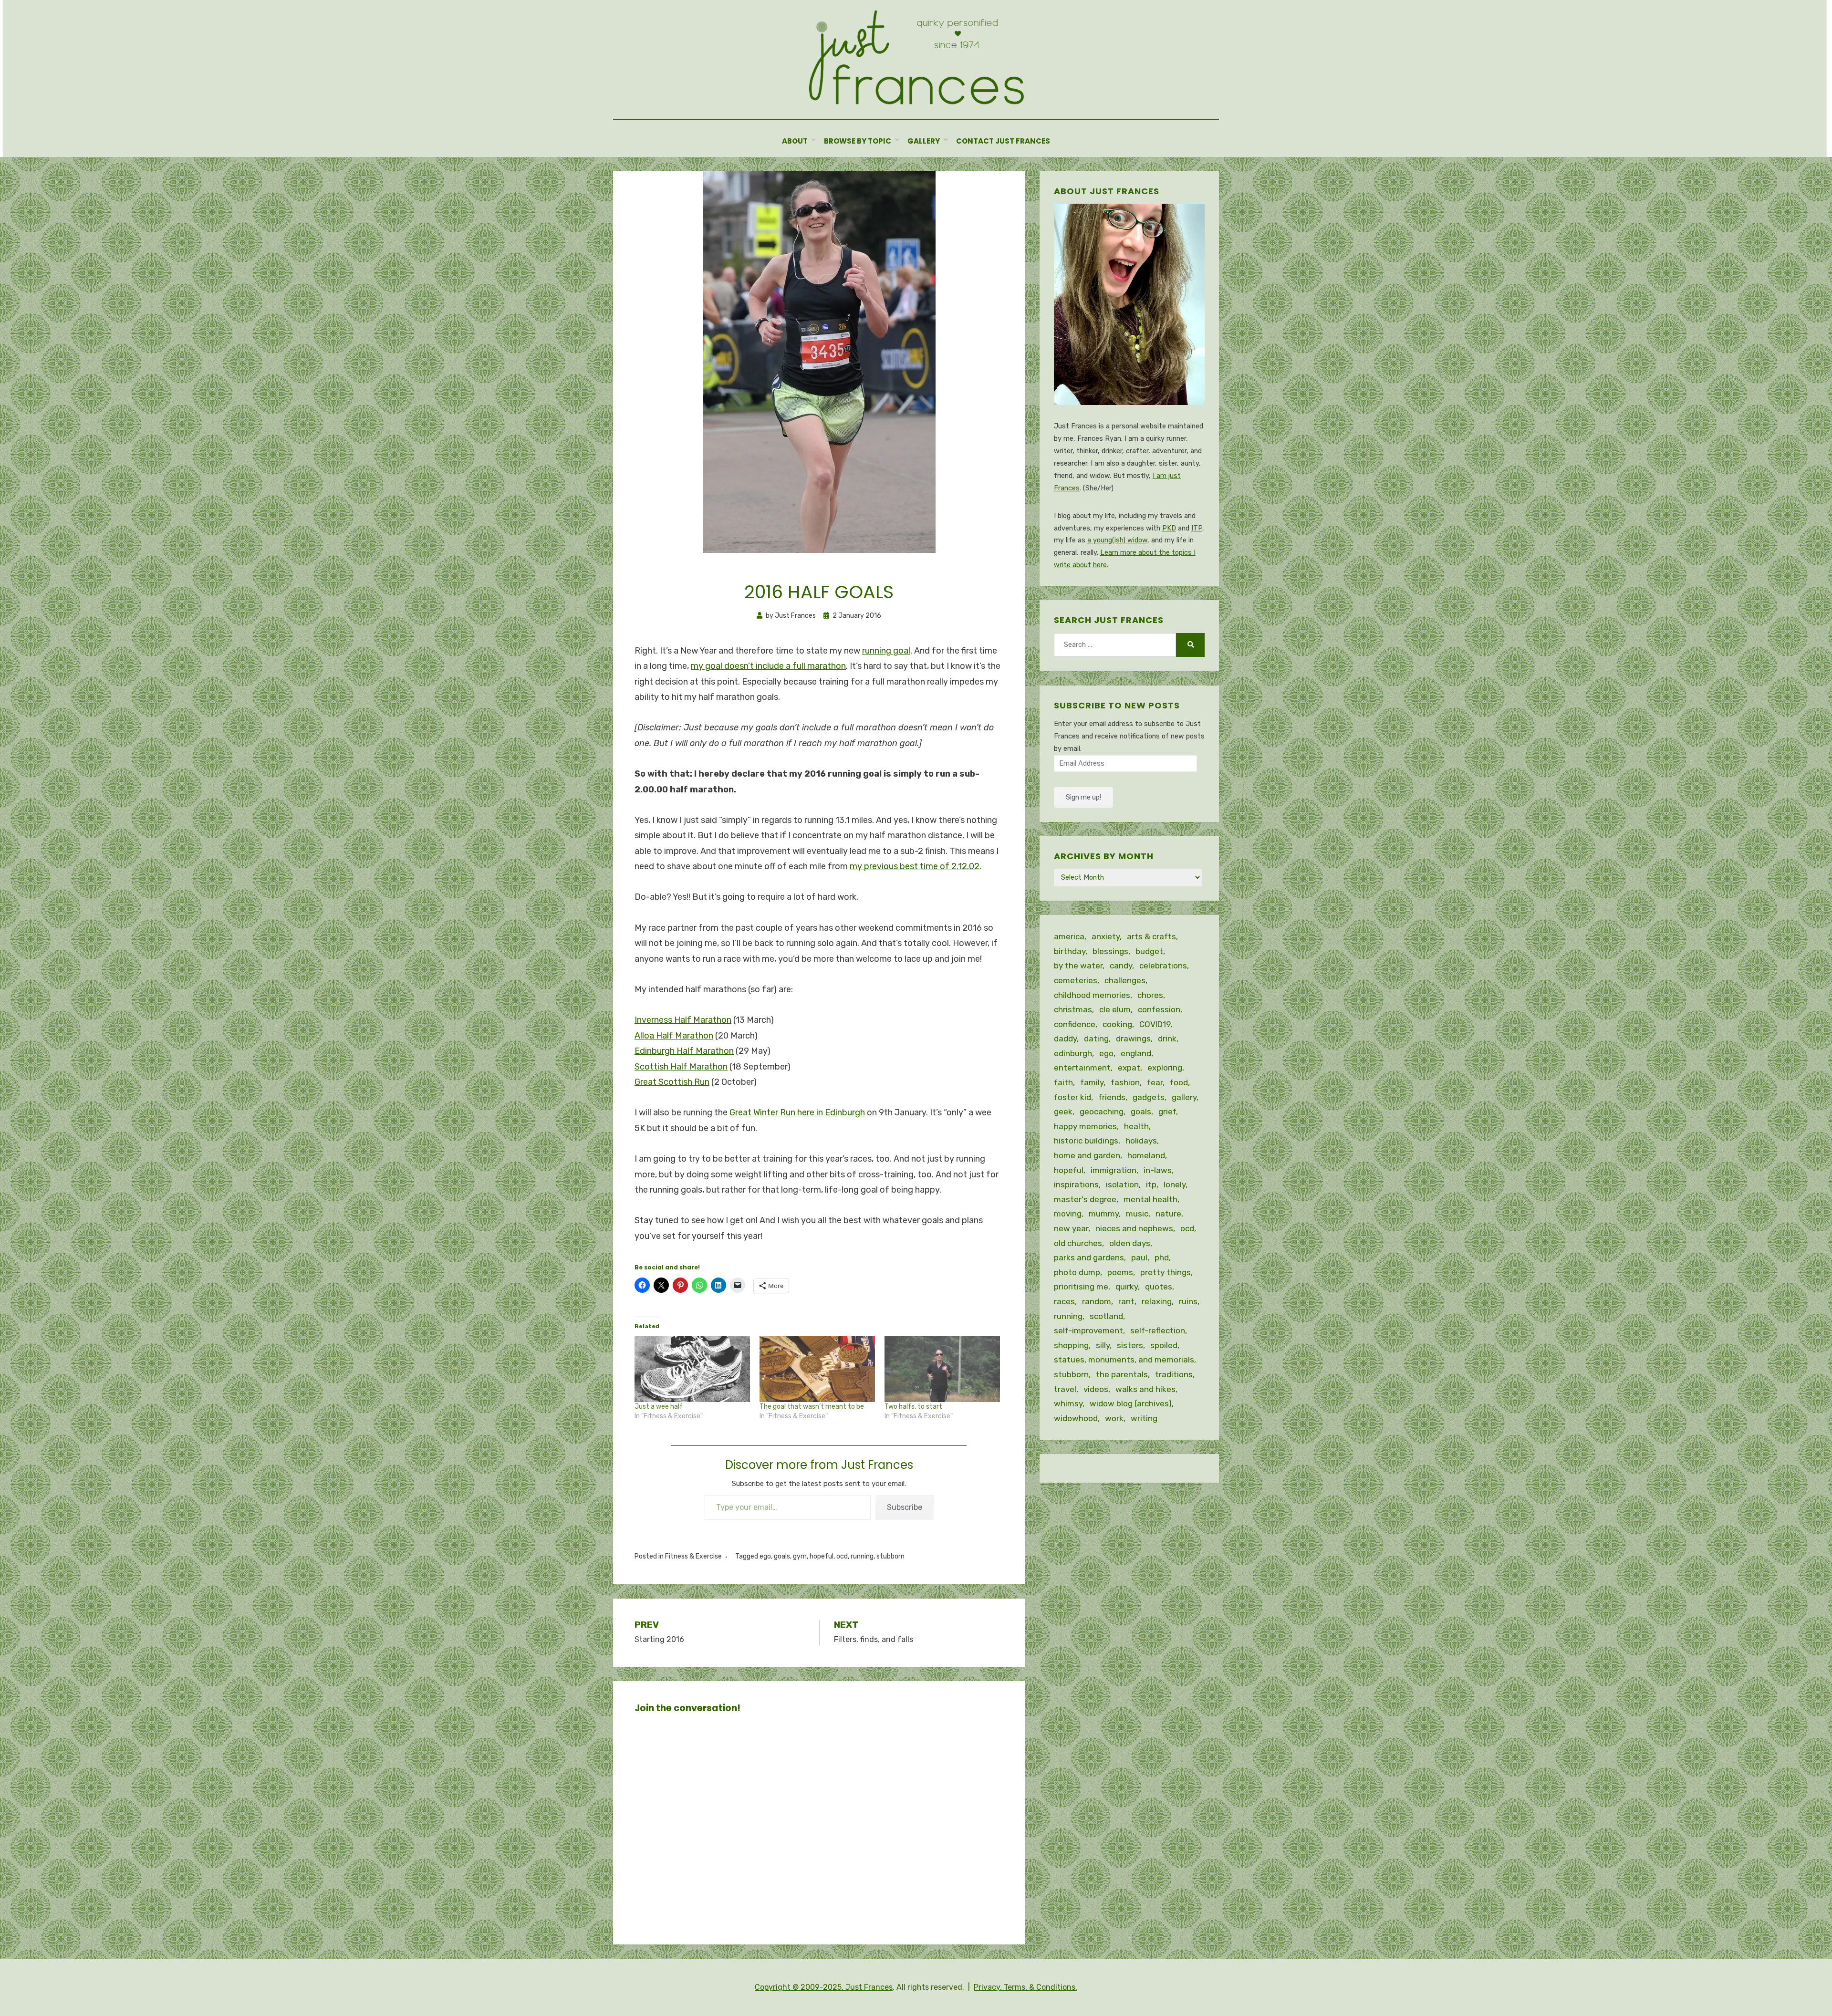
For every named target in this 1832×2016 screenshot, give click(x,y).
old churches (1078, 1243)
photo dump (1077, 1272)
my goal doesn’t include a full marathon (768, 666)
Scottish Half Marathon (681, 1067)
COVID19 (1155, 1024)
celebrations (1163, 966)
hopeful (822, 1556)
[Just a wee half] (692, 1369)
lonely (1175, 1185)
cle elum (1115, 1009)
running (862, 1556)
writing (1144, 1418)
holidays (1141, 1141)
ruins (1188, 1301)
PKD (1169, 528)
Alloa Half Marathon (674, 1036)
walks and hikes (1145, 1389)
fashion (1125, 1082)
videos (1096, 1389)
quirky (1127, 1287)
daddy (1065, 1039)
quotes (1159, 1287)
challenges (1125, 980)
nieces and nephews (1134, 1228)
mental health (1150, 1199)
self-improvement (1088, 1330)
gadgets (1149, 1097)
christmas (1073, 1009)
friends (1112, 1097)
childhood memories (1092, 995)
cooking (1117, 1024)
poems (1120, 1272)
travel (1065, 1389)
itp (1151, 1185)
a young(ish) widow (1117, 540)
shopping (1071, 1345)
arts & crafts (1151, 936)
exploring (1165, 1068)
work (1114, 1418)
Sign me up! (1083, 797)
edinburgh (1073, 1053)
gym (800, 1556)
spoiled (1164, 1345)
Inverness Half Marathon (683, 1020)
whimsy (1068, 1403)
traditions (1174, 1374)
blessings (1110, 951)
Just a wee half (659, 1407)
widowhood (1076, 1418)
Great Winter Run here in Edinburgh (797, 1112)
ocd (842, 1556)
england (1136, 1053)
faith (1063, 1082)
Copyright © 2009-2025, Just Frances (824, 1987)
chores (1150, 995)
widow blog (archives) (1131, 1403)
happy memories (1085, 1126)
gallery (1184, 1097)
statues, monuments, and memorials (1124, 1360)
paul (1139, 1257)
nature (1168, 1214)
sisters (1130, 1345)
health (1136, 1126)
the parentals (1122, 1374)
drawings (1133, 1039)
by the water (1078, 966)
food (1179, 1082)
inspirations (1076, 1185)
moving (1068, 1214)
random (1097, 1301)
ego (765, 1556)
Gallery (924, 141)
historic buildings (1086, 1141)
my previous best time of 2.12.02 (915, 866)
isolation (1122, 1185)
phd (1162, 1257)
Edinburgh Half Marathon (684, 1051)
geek (1063, 1112)
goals (782, 1556)
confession (1159, 1009)
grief (1167, 1112)
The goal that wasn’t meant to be (812, 1407)
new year (1071, 1228)
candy (1121, 966)
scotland (1106, 1316)
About (795, 141)
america (1069, 936)
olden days (1130, 1243)
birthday (1070, 951)
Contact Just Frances (1003, 141)
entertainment (1082, 1068)
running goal (886, 651)
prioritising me (1081, 1287)
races (1064, 1301)
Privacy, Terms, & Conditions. (1025, 1987)
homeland (1146, 1155)
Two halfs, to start (913, 1407)
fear (1155, 1082)
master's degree (1085, 1199)
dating (1096, 1039)
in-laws (1158, 1170)
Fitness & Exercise (693, 1556)
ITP (1197, 528)
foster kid (1072, 1097)
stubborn (890, 1556)
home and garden (1087, 1155)
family (1092, 1082)
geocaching (1102, 1112)
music (1137, 1214)
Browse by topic (858, 141)
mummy (1104, 1214)
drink (1167, 1039)
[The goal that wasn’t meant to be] (817, 1369)
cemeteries (1076, 980)
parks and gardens (1089, 1257)
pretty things (1166, 1272)
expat (1129, 1068)
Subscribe (905, 1507)
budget (1149, 951)
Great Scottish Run (672, 1082)
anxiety (1106, 936)
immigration (1114, 1170)
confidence (1075, 1024)
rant (1126, 1301)
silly (1103, 1345)
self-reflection (1158, 1330)
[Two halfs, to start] (942, 1369)
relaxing (1157, 1301)
